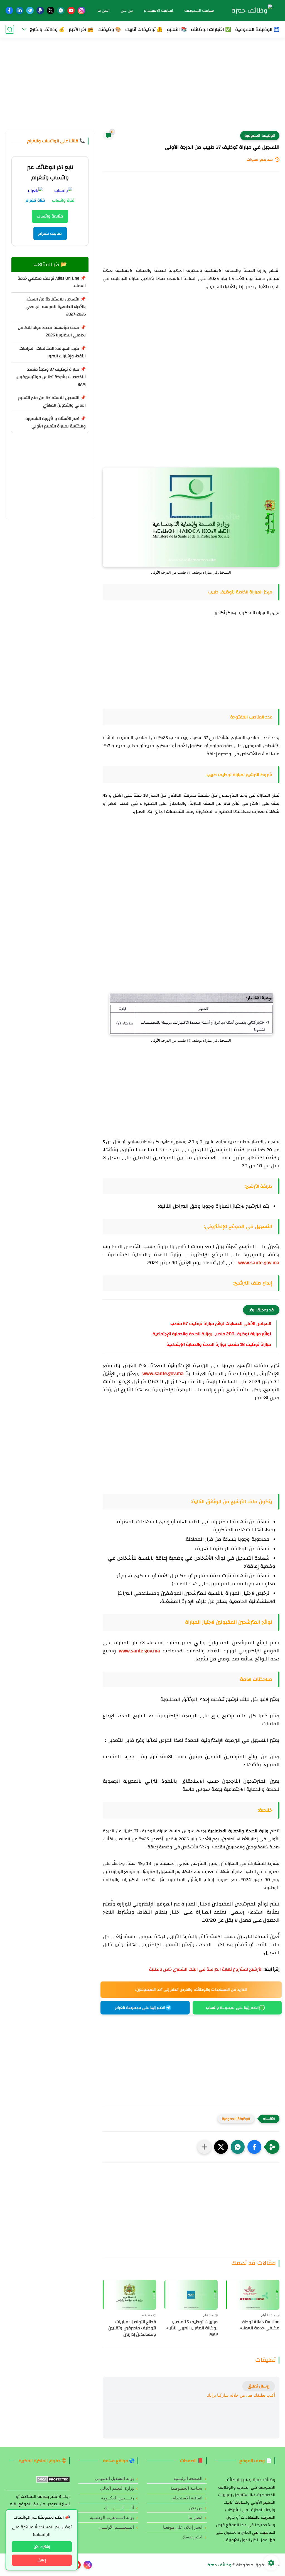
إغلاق (42, 2560)
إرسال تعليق (259, 2386)
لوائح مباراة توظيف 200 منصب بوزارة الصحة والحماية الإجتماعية (212, 1334)
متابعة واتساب (50, 216)
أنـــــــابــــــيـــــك (119, 2508)
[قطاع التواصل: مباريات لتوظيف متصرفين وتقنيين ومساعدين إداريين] (129, 2295)
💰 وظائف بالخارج (47, 29)
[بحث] (10, 29)
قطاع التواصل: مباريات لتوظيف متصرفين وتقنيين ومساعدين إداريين (132, 2328)
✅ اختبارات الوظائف (211, 29)
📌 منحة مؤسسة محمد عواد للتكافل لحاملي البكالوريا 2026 (52, 331)
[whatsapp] (61, 10)
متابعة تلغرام (50, 233)
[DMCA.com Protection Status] (53, 2481)
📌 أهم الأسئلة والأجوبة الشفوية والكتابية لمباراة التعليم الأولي (56, 422)
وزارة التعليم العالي (117, 2488)
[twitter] (51, 10)
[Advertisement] (142, 88)
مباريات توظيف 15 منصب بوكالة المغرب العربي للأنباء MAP (192, 2328)
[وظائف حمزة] (252, 11)
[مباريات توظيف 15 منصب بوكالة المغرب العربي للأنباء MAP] (191, 2295)
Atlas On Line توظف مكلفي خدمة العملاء (260, 2325)
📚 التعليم (177, 29)
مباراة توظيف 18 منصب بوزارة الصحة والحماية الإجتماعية (219, 1344)
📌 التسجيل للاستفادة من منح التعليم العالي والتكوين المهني (52, 402)
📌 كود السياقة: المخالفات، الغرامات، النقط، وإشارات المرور (52, 352)
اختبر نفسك (192, 2537)
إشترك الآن (42, 2547)
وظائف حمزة (219, 2565)
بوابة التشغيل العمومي (114, 2479)
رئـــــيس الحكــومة (117, 2498)
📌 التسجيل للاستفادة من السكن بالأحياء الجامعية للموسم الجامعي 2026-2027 (56, 307)
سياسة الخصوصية (199, 11)
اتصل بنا (104, 11)
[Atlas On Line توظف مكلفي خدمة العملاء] (253, 2295)
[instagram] (81, 10)
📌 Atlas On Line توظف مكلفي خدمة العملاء (52, 282)
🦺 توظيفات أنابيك (144, 29)
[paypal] (40, 10)
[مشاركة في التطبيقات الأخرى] (204, 2147)
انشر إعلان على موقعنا (183, 2527)
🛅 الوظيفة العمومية (257, 29)
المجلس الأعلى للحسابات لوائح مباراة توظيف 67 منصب (221, 1324)
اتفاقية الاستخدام (159, 11)
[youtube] (71, 10)
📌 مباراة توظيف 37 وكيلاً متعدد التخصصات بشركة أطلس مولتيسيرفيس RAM (51, 377)
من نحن (127, 11)
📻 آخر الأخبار (81, 29)
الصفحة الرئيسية (188, 2479)
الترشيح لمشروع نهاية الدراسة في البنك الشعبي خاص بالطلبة (206, 1969)
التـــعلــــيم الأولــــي (116, 2527)
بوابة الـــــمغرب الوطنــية (112, 2518)
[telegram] (30, 10)
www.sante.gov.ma (259, 1263)
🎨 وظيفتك (109, 29)
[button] (254, 2147)
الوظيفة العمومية (260, 136)
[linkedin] (20, 10)
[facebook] (9, 10)
